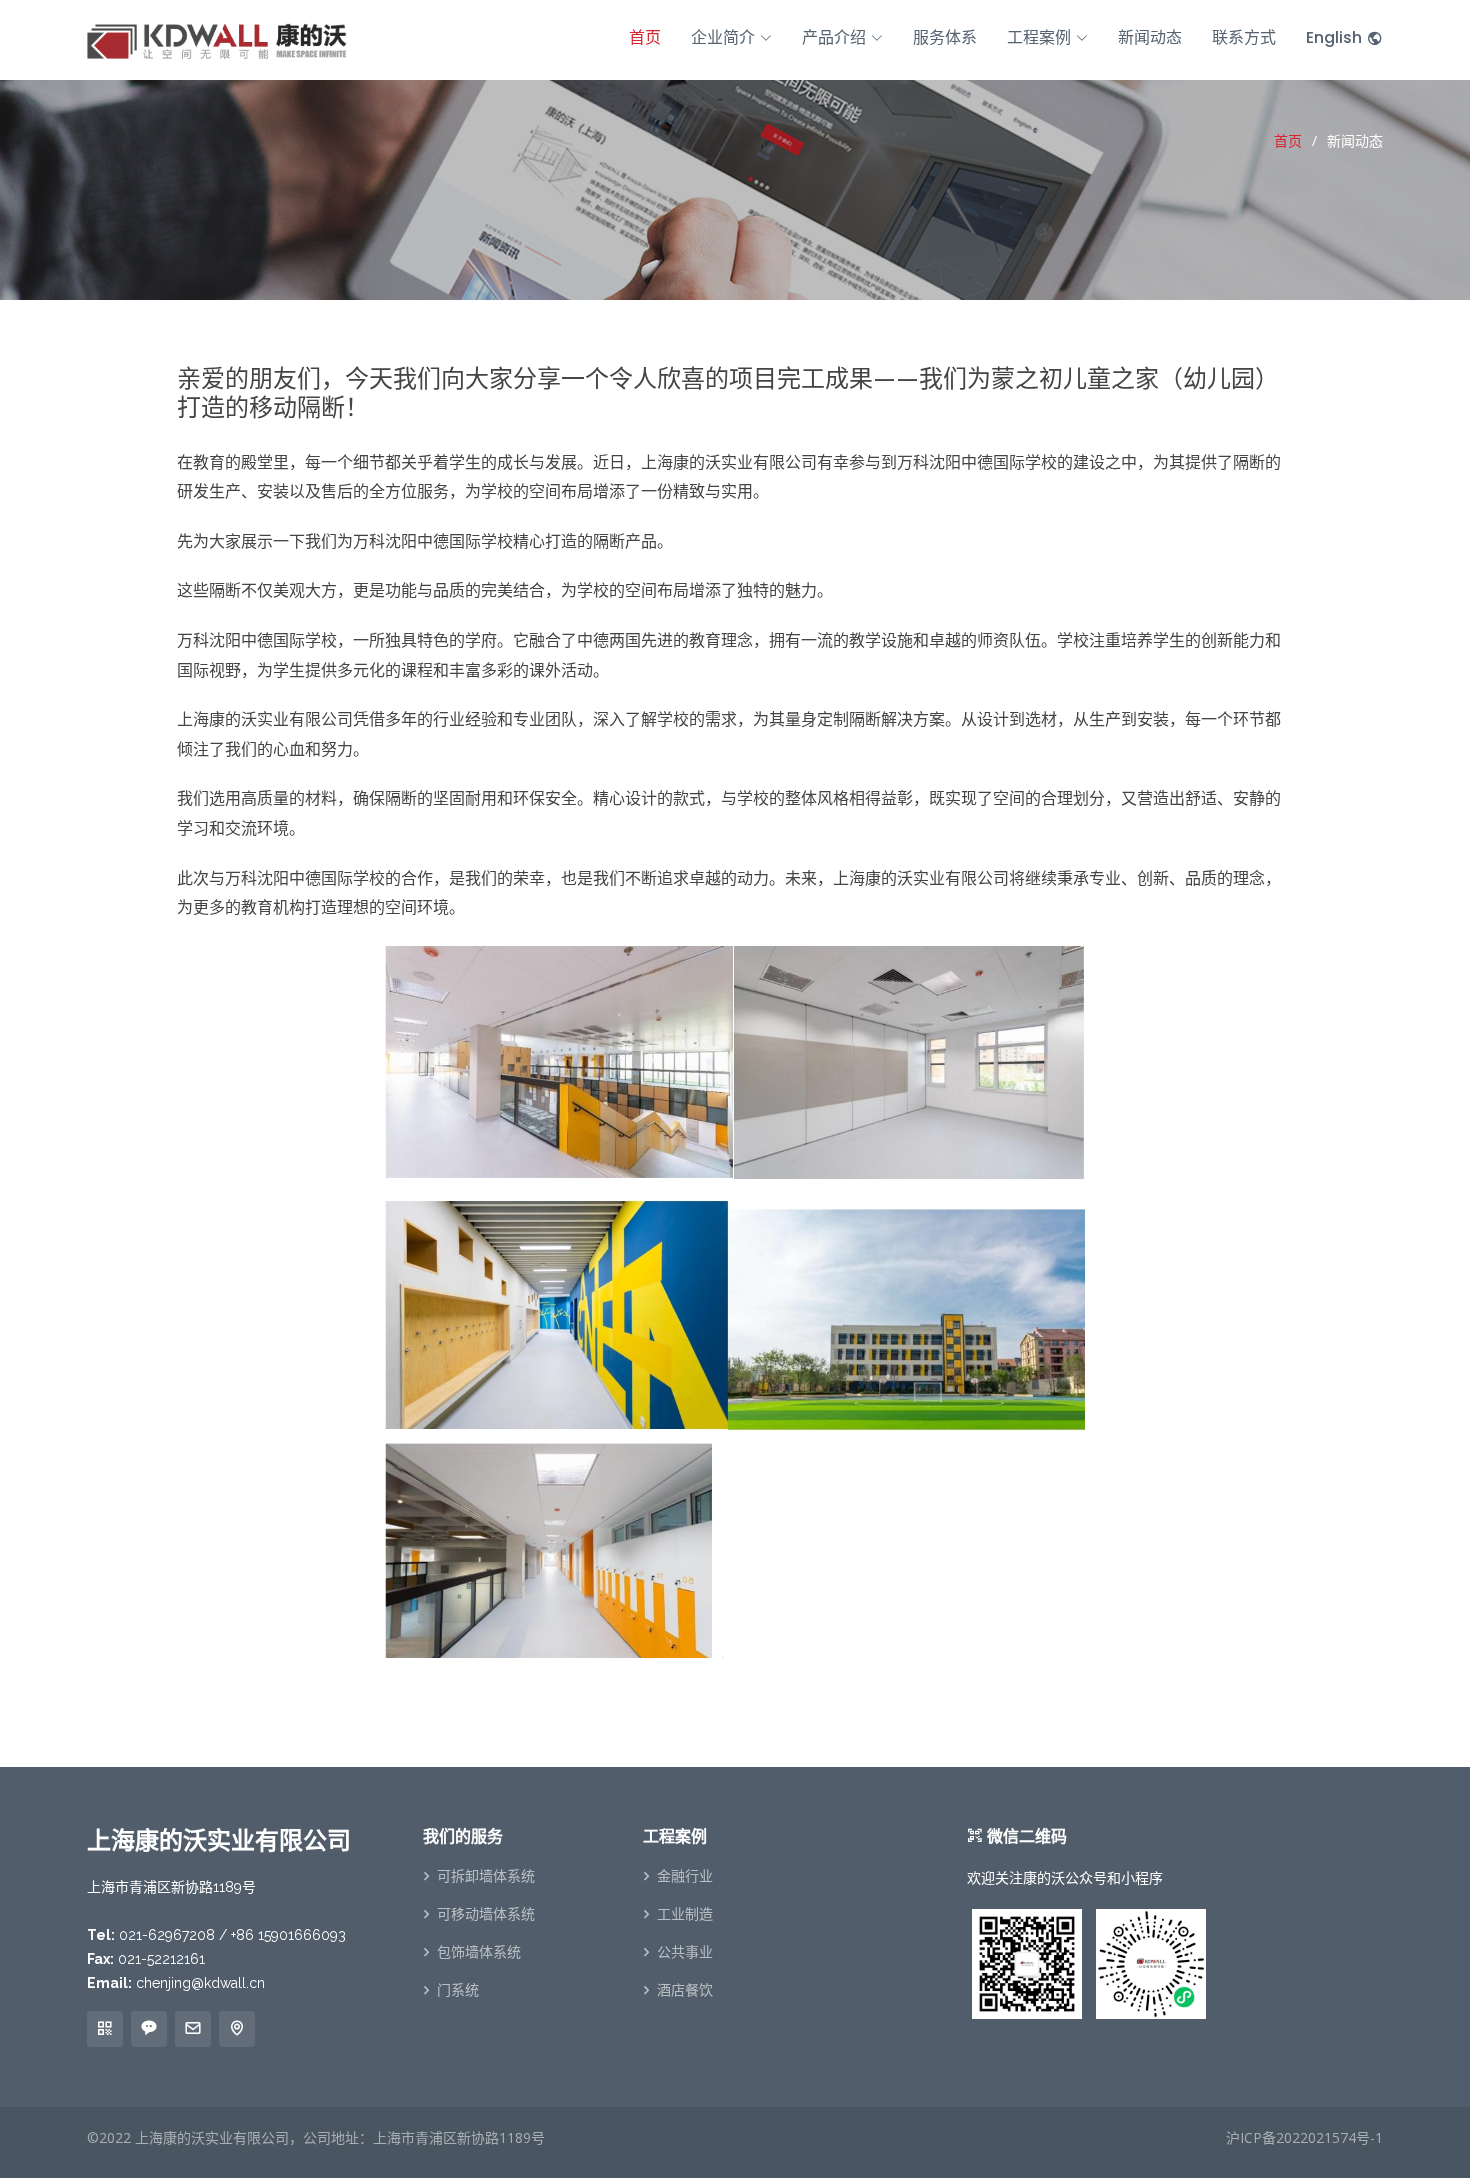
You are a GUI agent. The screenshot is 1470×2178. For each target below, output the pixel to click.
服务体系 (945, 37)
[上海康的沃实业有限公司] (217, 38)
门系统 (458, 1990)
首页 (645, 37)
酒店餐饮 (685, 1990)
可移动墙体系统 (486, 1914)
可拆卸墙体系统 (486, 1876)
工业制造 (685, 1914)
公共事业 (685, 1952)
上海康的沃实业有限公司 (212, 2137)
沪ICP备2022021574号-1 (1304, 2137)
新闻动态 (1150, 37)
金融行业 (685, 1876)
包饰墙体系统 (479, 1952)
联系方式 (1244, 37)
